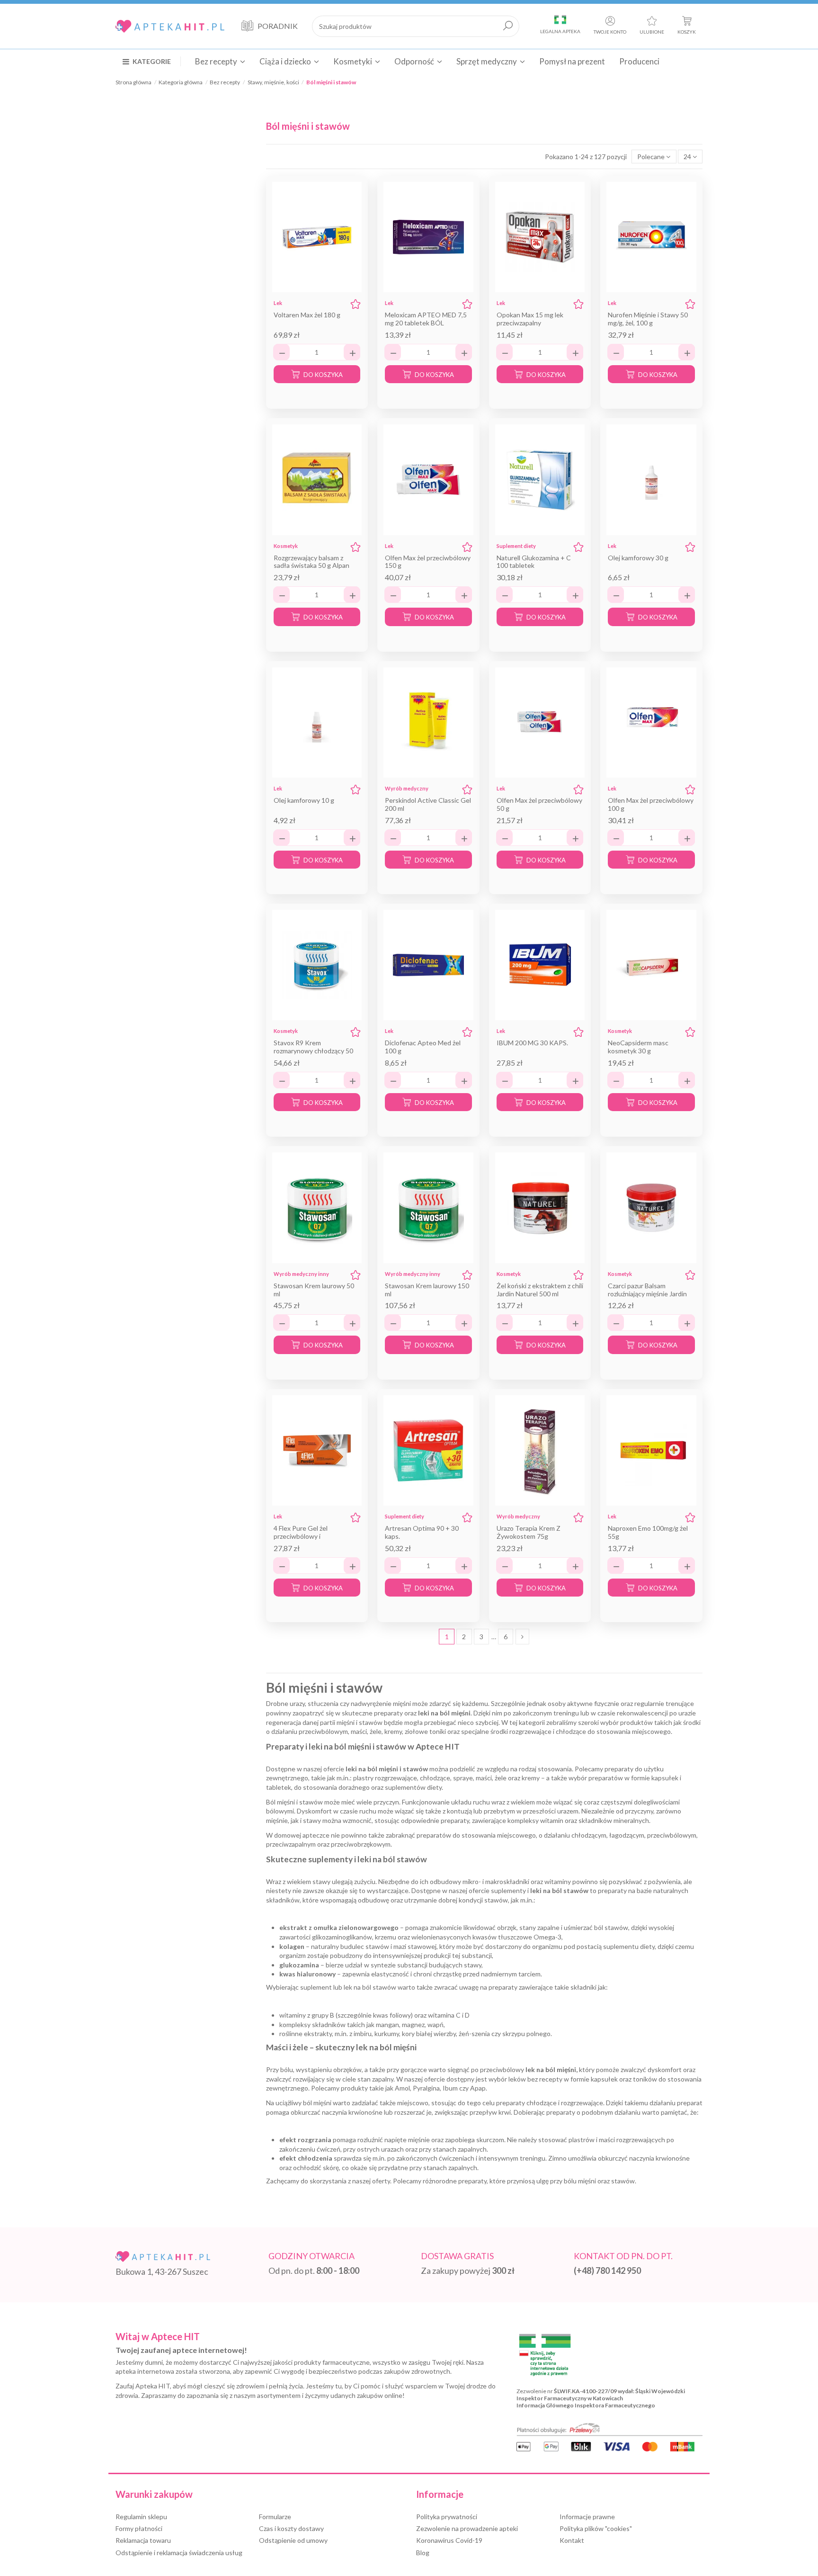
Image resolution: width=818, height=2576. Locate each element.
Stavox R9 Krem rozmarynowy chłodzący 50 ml (313, 1051)
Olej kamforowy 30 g (638, 558)
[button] (152, 61)
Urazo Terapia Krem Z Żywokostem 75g (529, 1532)
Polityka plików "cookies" (596, 2528)
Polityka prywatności (447, 2517)
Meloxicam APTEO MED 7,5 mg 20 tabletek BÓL (426, 319)
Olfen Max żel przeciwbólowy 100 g (651, 804)
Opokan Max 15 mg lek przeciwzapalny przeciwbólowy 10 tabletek (536, 323)
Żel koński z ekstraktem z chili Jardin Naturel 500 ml (540, 1290)
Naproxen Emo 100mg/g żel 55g (648, 1532)
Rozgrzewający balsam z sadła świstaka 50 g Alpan (311, 562)
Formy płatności (139, 2528)
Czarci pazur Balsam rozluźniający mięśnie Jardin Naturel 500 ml (647, 1294)
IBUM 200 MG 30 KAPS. (532, 1043)
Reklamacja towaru (143, 2540)
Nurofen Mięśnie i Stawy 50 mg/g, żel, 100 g (648, 319)
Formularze (275, 2517)
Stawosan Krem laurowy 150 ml (427, 1290)
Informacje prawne (587, 2517)
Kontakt (572, 2540)
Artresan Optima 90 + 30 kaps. (422, 1532)
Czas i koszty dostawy (291, 2528)
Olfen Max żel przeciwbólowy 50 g (539, 804)
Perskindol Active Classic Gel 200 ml (428, 804)
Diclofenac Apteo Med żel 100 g (423, 1047)
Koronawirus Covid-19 (449, 2540)
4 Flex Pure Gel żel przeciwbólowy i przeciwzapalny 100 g (305, 1536)
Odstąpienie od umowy (293, 2540)
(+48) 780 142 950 (607, 2271)
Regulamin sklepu (141, 2517)
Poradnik (278, 26)
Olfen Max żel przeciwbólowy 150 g (428, 562)
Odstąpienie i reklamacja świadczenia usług (179, 2553)
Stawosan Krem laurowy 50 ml (314, 1290)
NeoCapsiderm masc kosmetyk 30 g (638, 1047)
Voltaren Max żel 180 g (307, 315)
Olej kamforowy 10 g (304, 800)
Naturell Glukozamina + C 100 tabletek (534, 562)
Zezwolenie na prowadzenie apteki (467, 2528)
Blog (423, 2553)
